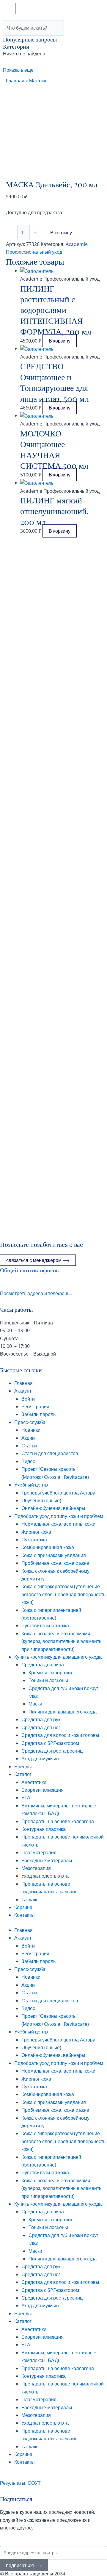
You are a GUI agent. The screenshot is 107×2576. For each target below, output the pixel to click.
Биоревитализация (43, 1790)
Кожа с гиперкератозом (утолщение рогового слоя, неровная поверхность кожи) (63, 1594)
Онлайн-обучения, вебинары (53, 1508)
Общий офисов (29, 1270)
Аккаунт (23, 1391)
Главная (15, 81)
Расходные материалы (47, 1860)
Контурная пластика (44, 1829)
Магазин (38, 81)
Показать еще (18, 70)
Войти (28, 1399)
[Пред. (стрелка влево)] (10, 1459)
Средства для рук (41, 1719)
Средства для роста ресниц (52, 1751)
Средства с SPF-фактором (50, 1743)
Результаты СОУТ (20, 2483)
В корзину (61, 233)
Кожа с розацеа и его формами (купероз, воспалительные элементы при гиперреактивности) (62, 1641)
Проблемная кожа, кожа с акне (55, 1563)
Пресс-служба (30, 1422)
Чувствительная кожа (45, 1625)
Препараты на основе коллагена (58, 1821)
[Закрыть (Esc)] (87, 7)
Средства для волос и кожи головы (60, 1735)
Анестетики (34, 1782)
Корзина (23, 1907)
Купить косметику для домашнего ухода (58, 1657)
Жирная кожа (36, 1532)
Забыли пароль (38, 1414)
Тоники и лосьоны (48, 1680)
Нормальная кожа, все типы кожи (58, 1524)
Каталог (23, 1774)
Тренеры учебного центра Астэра (58, 1493)
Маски (35, 1704)
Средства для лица (43, 1665)
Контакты (25, 1915)
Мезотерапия (36, 1868)
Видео (28, 1461)
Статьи (29, 1446)
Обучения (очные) (41, 1500)
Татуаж (29, 1900)
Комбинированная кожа (48, 1547)
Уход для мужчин (40, 1759)
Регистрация (35, 1407)
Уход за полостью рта (45, 1876)
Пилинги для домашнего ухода (63, 1712)
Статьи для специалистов (50, 1453)
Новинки (31, 1430)
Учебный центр (31, 1485)
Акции (28, 1438)
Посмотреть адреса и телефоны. (36, 1293)
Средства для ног (41, 1727)
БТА (26, 1798)
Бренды (23, 1767)
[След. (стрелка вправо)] (97, 1459)
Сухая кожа (34, 1540)
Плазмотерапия (39, 1852)
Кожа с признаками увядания (54, 1555)
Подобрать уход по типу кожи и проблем (59, 1516)
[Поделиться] (74, 7)
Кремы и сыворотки (50, 1673)
